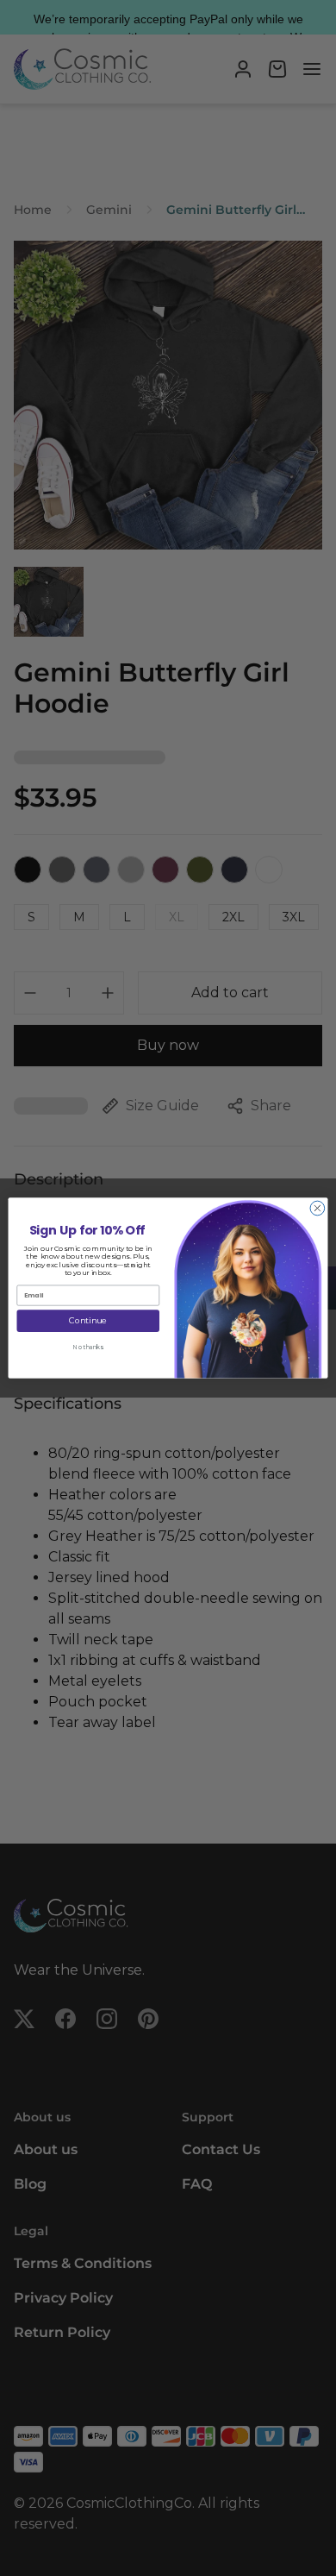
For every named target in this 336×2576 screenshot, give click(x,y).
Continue (88, 1320)
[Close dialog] (317, 1208)
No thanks (88, 1348)
